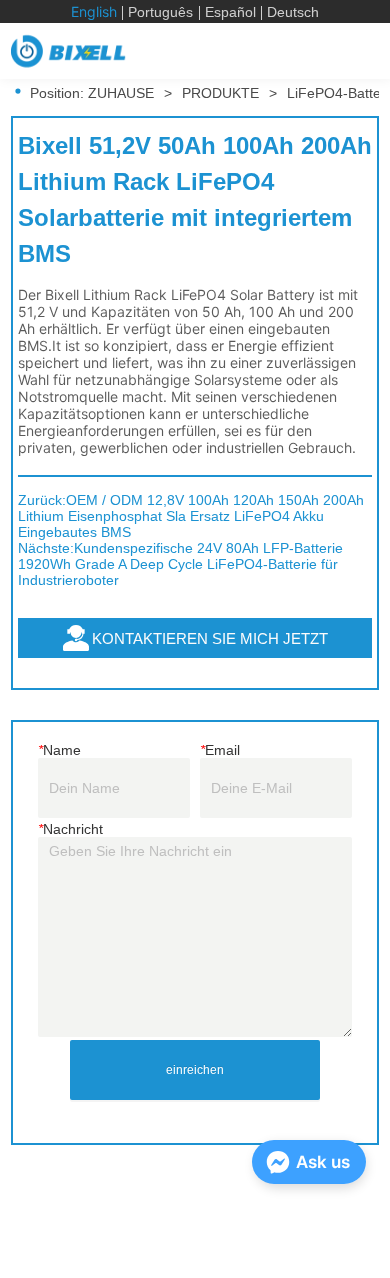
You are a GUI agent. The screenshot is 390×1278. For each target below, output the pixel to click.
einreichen (195, 1070)
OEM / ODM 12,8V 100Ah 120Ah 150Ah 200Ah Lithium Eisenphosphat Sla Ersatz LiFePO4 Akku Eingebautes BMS (191, 516)
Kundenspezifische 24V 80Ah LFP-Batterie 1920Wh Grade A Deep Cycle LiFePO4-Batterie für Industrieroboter (180, 564)
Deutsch (293, 12)
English (94, 11)
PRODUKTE (220, 93)
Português (160, 12)
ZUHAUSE (121, 93)
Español (230, 12)
